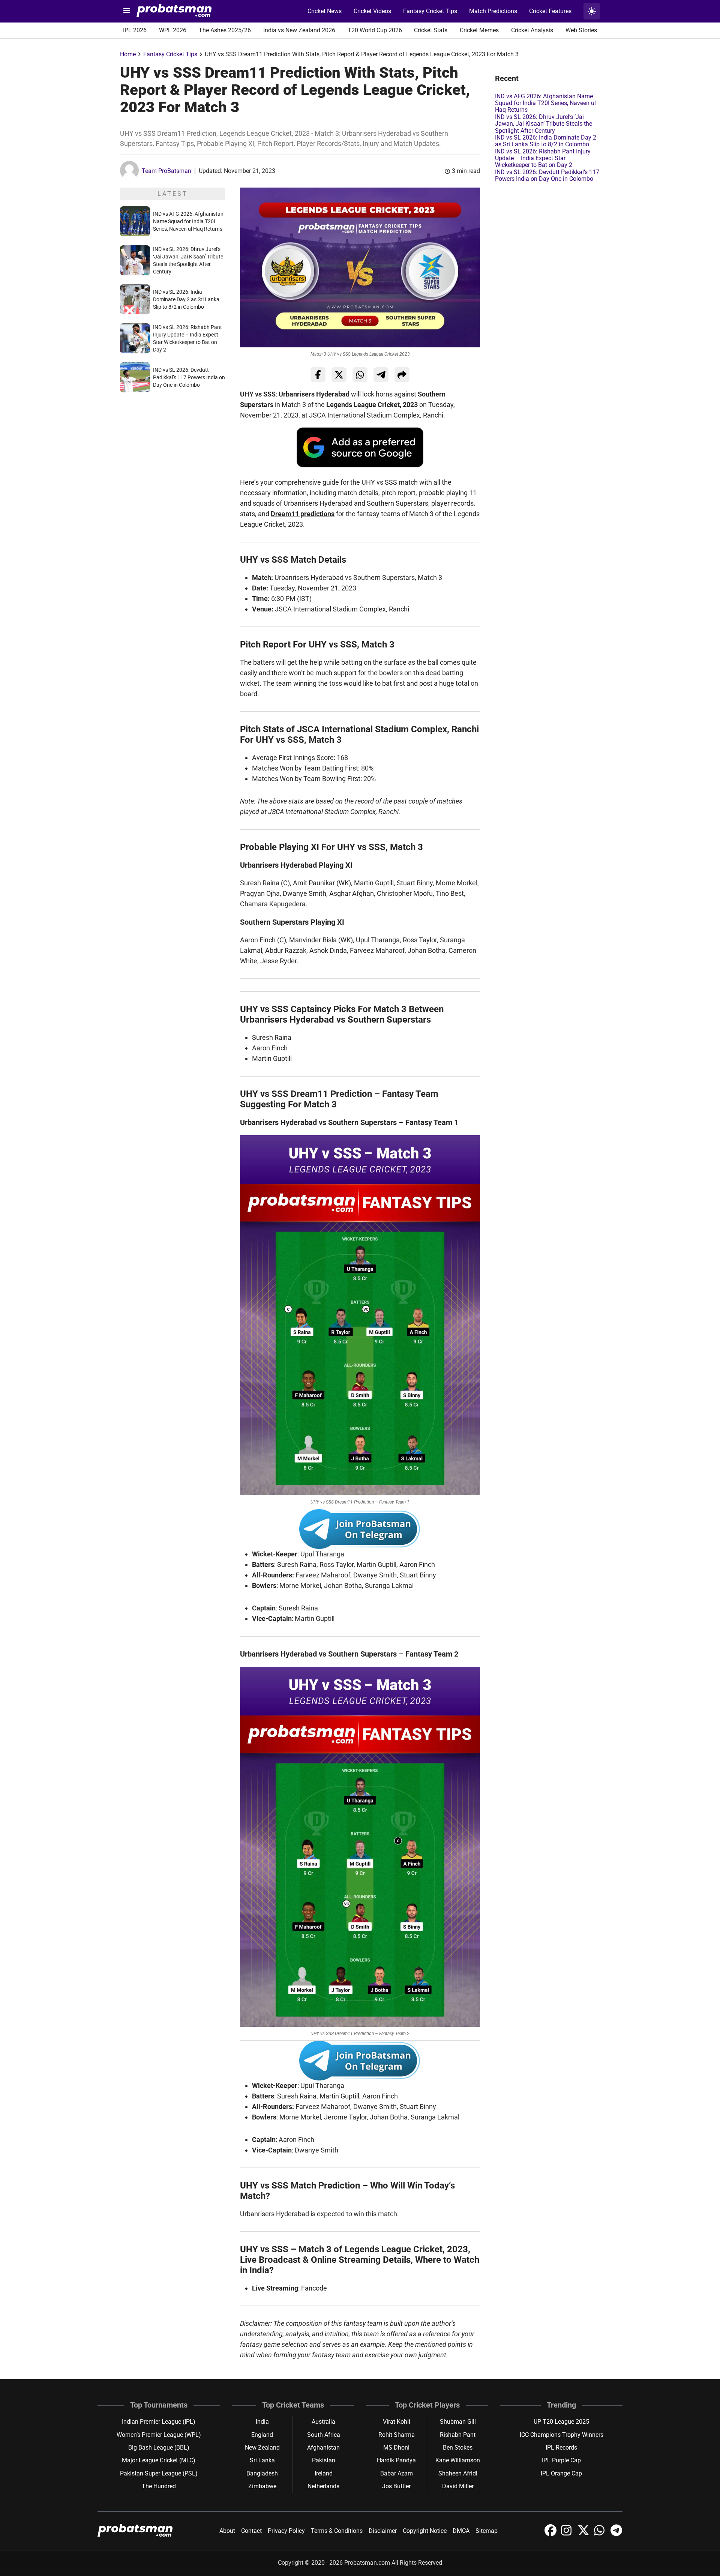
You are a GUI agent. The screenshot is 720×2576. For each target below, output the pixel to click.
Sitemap (487, 2531)
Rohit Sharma (397, 2435)
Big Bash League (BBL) (159, 2448)
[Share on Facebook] (318, 375)
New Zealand (262, 2448)
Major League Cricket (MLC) (159, 2460)
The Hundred (159, 2486)
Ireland (324, 2473)
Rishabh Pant (458, 2435)
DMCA (461, 2531)
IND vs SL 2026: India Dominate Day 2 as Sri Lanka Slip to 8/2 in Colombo (186, 299)
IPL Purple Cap (561, 2460)
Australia (323, 2422)
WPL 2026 (173, 30)
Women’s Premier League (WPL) (159, 2435)
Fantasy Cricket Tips (430, 11)
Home (128, 54)
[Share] (402, 375)
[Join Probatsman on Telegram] (616, 2534)
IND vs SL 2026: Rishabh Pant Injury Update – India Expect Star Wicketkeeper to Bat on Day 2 (543, 158)
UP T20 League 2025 (561, 2422)
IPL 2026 (135, 30)
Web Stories (581, 30)
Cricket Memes (479, 30)
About (227, 2531)
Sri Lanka (262, 2460)
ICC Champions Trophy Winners (562, 2435)
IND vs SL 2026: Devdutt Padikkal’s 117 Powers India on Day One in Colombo (189, 377)
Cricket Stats (431, 30)
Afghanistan (323, 2448)
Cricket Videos (372, 11)
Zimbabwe (262, 2486)
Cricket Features (550, 11)
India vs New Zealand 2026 (299, 30)
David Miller (458, 2486)
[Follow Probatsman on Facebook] (551, 2534)
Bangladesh (262, 2473)
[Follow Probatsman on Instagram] (568, 2534)
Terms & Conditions (337, 2531)
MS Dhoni (396, 2448)
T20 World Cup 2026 (375, 30)
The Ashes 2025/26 (225, 30)
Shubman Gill (458, 2422)
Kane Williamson (458, 2460)
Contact (251, 2531)
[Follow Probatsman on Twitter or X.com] (584, 2534)
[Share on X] (339, 375)
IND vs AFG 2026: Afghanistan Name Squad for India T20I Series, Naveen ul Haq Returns (188, 221)
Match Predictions (493, 11)
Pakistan (324, 2460)
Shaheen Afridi (458, 2473)
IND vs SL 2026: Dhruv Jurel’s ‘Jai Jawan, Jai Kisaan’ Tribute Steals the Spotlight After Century (544, 124)
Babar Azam (397, 2473)
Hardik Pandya (396, 2460)
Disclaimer (383, 2531)
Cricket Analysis (532, 30)
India (262, 2422)
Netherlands (323, 2486)
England (262, 2435)
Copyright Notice (425, 2531)
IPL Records (561, 2448)
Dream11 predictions (303, 514)
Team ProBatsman (166, 171)
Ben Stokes (458, 2448)
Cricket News (325, 11)
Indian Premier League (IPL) (159, 2422)
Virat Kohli (397, 2422)
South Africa (324, 2435)
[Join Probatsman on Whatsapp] (601, 2534)
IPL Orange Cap (561, 2473)
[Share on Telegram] (381, 375)
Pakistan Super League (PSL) (159, 2473)
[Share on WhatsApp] (360, 375)
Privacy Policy (286, 2531)
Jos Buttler (396, 2486)
